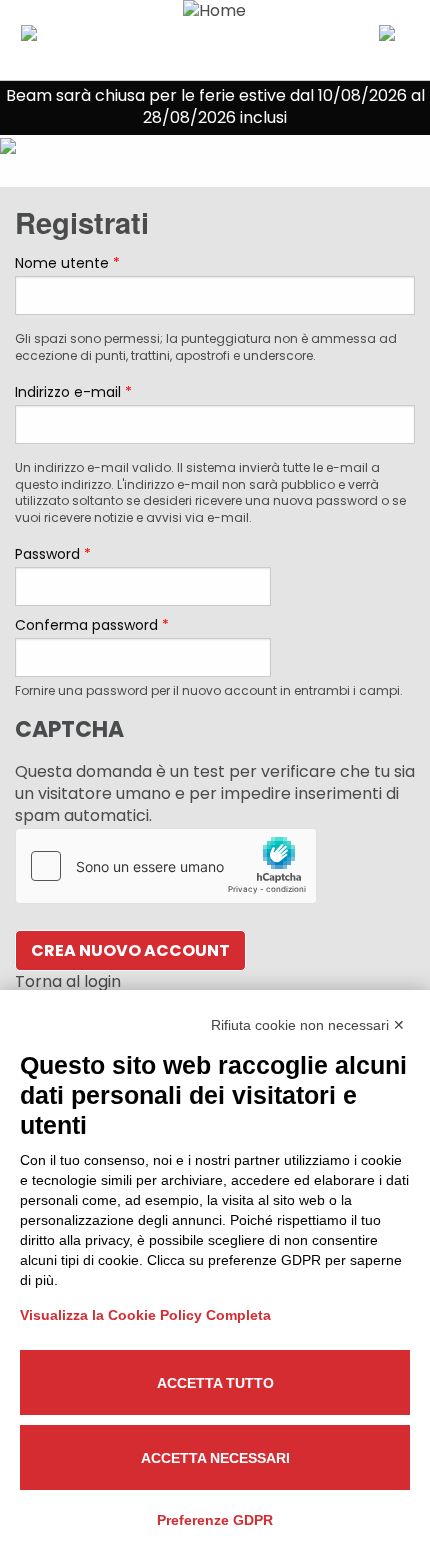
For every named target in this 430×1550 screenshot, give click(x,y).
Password (53, 554)
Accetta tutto (215, 1383)
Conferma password (92, 625)
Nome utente (67, 263)
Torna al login (68, 981)
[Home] (215, 40)
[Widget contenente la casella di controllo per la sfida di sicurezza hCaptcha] (166, 866)
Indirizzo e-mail (73, 392)
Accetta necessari (215, 1458)
